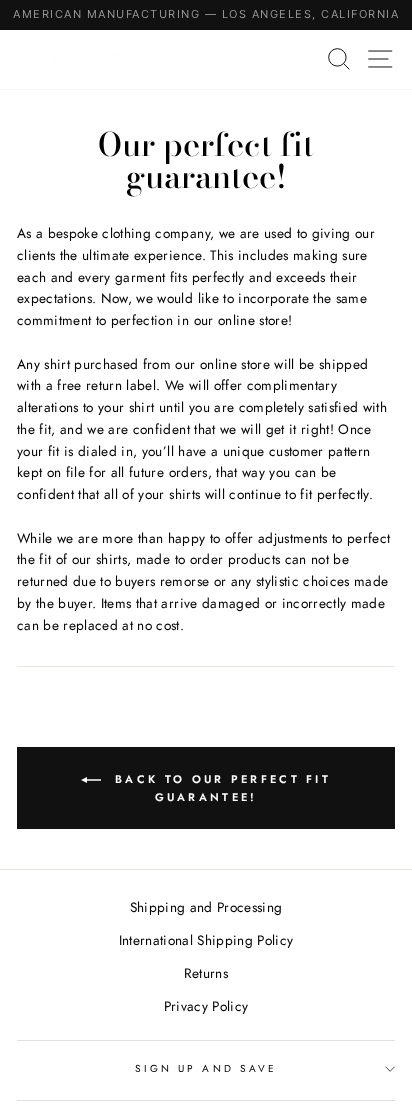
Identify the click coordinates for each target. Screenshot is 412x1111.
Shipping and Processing (206, 907)
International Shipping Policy (206, 940)
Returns (206, 973)
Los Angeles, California (311, 14)
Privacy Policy (206, 1006)
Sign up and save (206, 1068)
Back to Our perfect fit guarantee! (220, 788)
